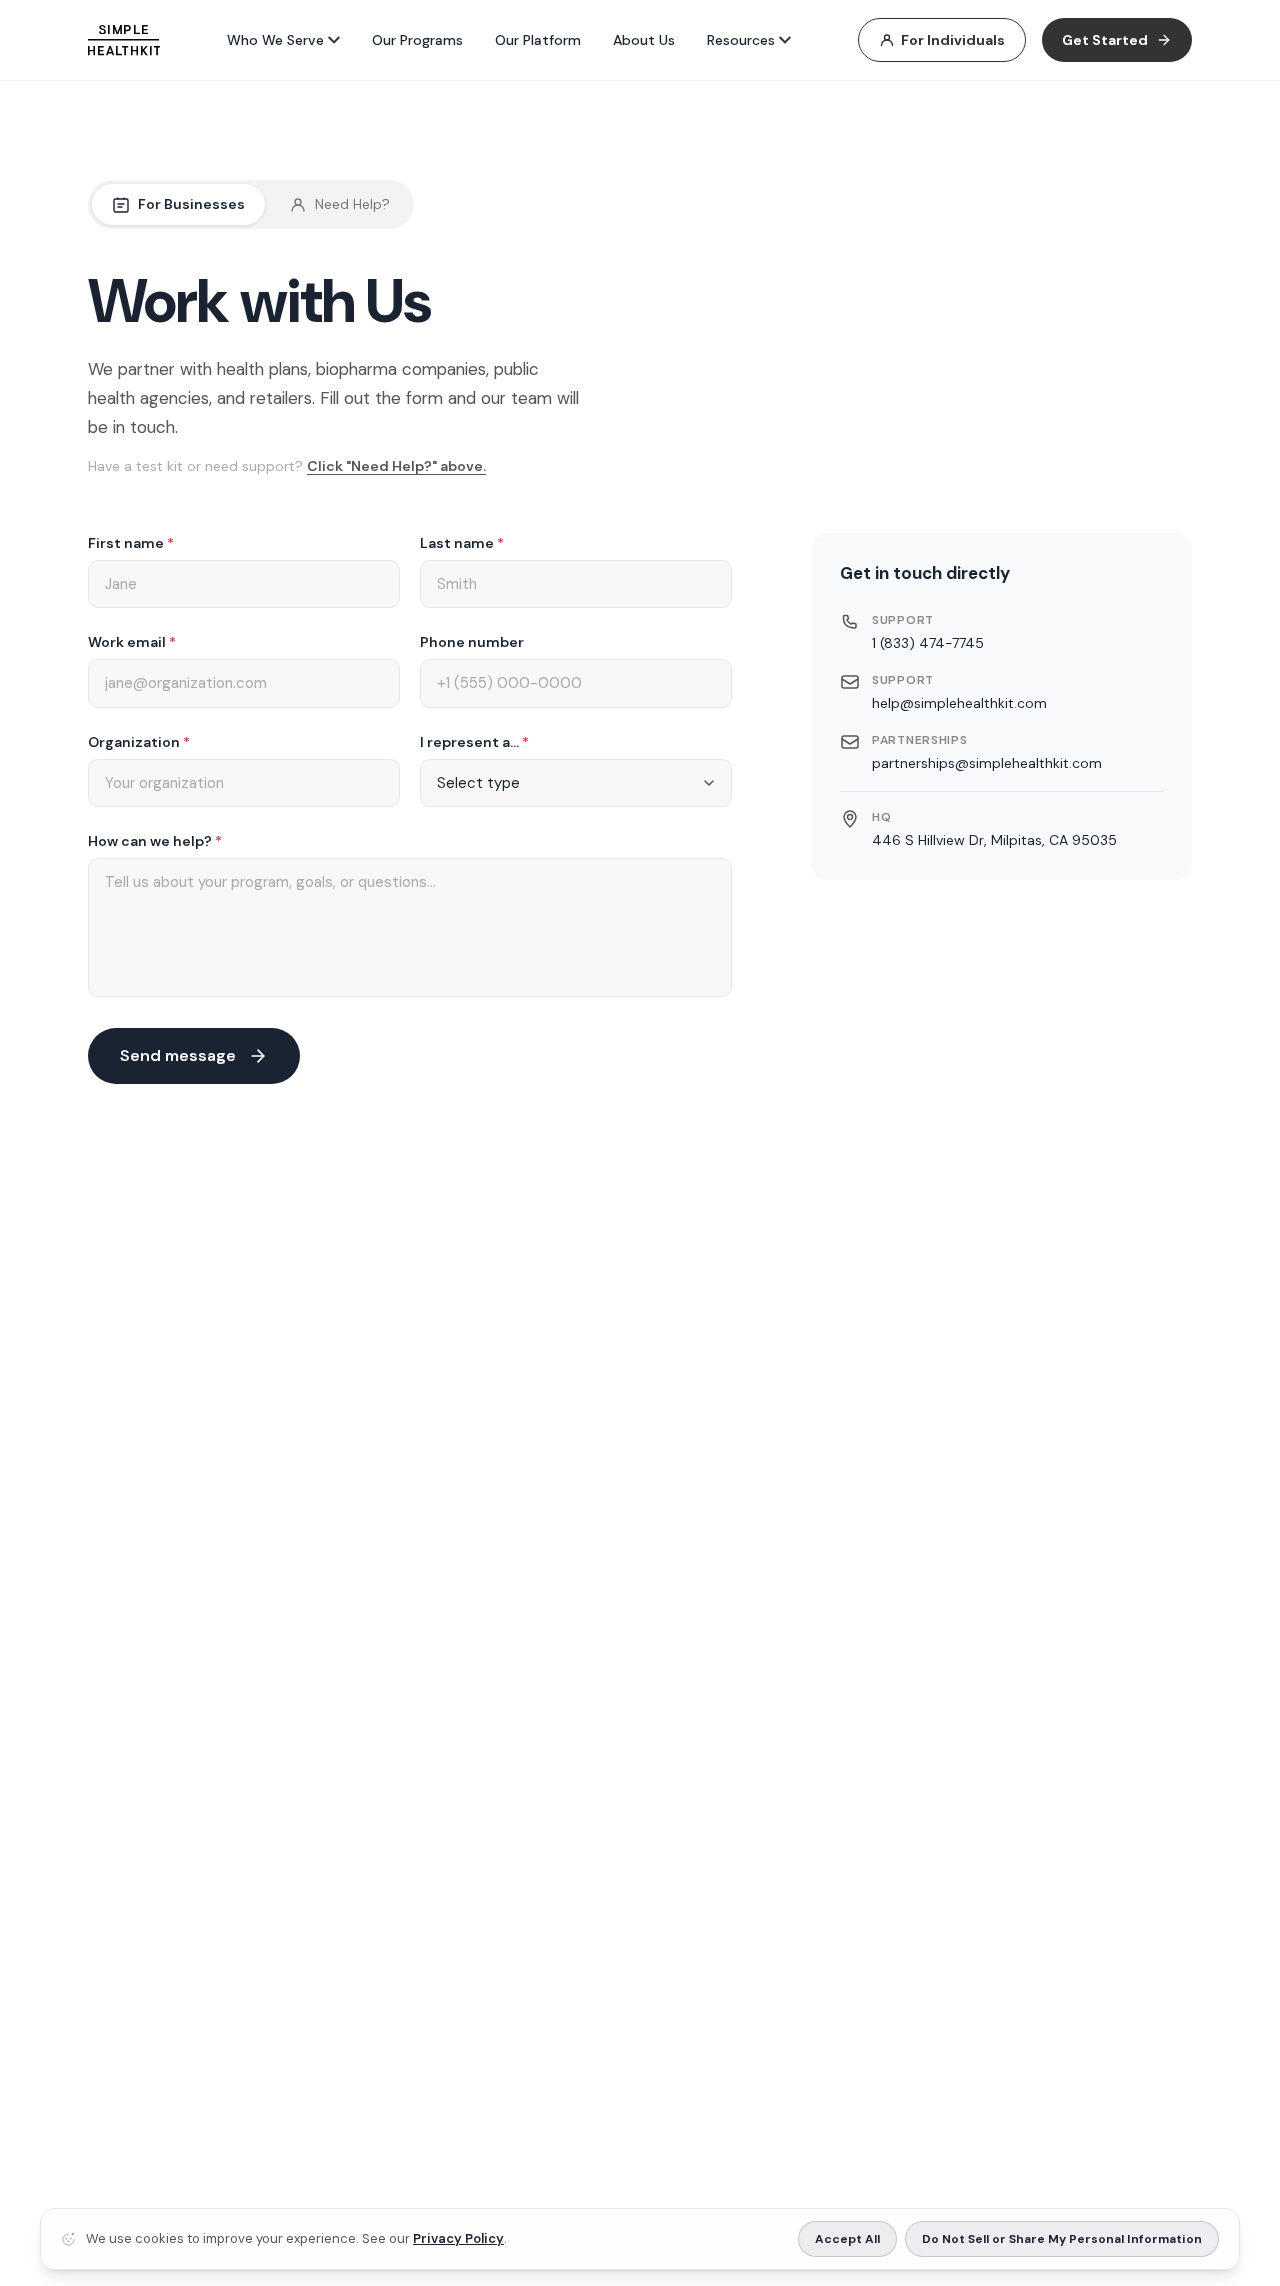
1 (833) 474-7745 (928, 642)
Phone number (472, 642)
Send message (178, 1055)
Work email (132, 642)
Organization (139, 742)
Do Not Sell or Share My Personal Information (1062, 2239)
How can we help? (155, 841)
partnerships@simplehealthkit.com (987, 762)
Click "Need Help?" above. (396, 466)
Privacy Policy (458, 2238)
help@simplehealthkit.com (959, 702)
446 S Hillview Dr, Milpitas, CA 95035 (994, 839)
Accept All (847, 2239)
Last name (462, 543)
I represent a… (474, 742)
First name (131, 543)
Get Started (1105, 40)
